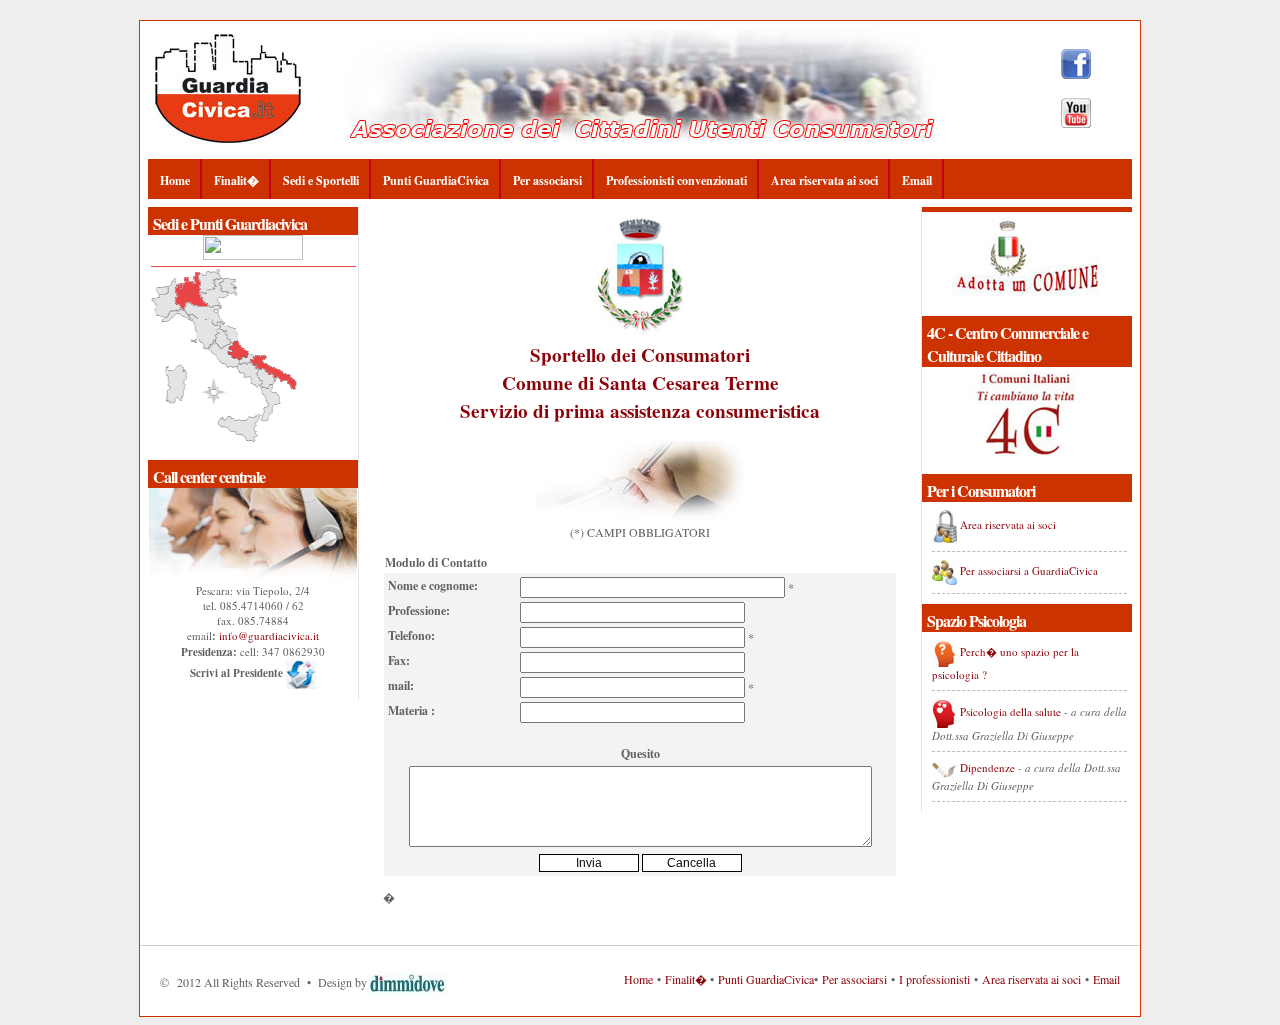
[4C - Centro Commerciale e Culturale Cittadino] (1027, 308)
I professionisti (934, 979)
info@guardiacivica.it (269, 635)
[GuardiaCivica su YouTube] (1076, 123)
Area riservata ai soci (824, 180)
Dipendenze (987, 767)
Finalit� (236, 180)
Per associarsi (547, 180)
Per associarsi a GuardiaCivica (1029, 570)
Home (175, 180)
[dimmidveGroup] (408, 982)
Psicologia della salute (1010, 711)
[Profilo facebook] (1076, 74)
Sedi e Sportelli (321, 180)
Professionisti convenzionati (676, 180)
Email (917, 180)
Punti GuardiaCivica (436, 180)
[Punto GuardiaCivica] (253, 255)
